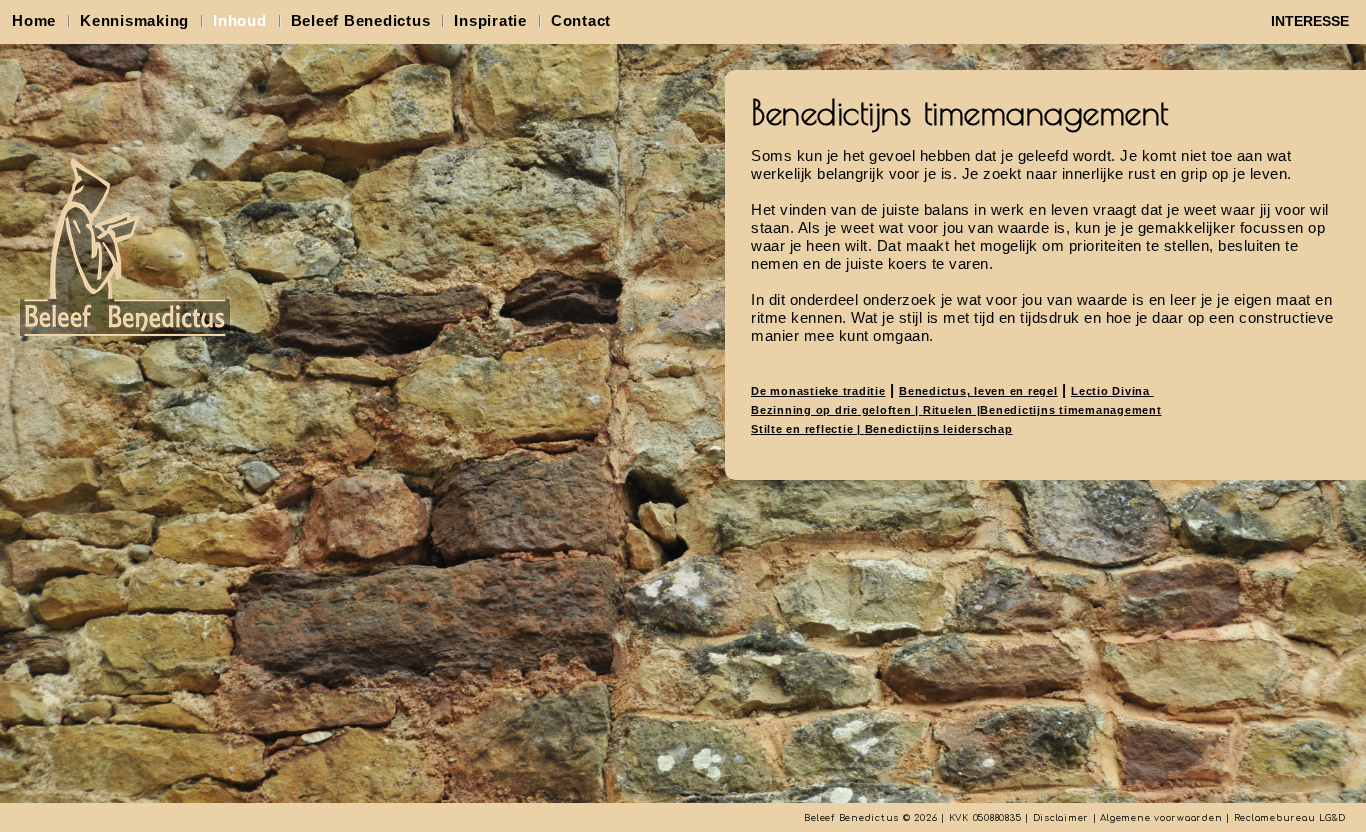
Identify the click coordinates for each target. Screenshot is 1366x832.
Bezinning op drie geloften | (837, 410)
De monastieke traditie (818, 391)
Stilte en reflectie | (808, 429)
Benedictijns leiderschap (939, 429)
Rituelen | (952, 410)
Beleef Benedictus (361, 20)
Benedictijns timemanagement (1070, 410)
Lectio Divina (1112, 391)
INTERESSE (1310, 21)
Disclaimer (1061, 818)
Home (34, 20)
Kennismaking (134, 20)
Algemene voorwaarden (1161, 818)
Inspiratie (490, 20)
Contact (581, 20)
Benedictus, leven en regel (978, 391)
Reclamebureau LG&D (1290, 818)
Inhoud (240, 20)
